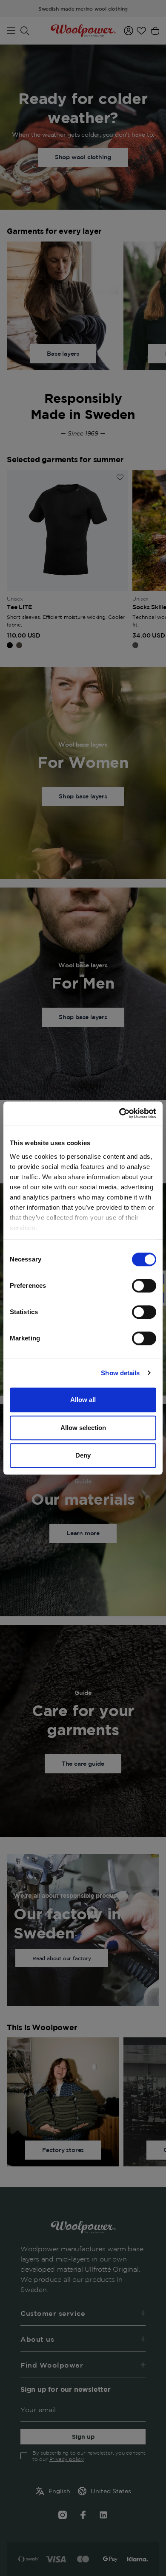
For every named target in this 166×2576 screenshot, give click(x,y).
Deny (83, 1455)
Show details (120, 1373)
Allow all (83, 1400)
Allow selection (83, 1428)
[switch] (144, 1286)
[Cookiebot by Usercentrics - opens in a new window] (119, 1113)
